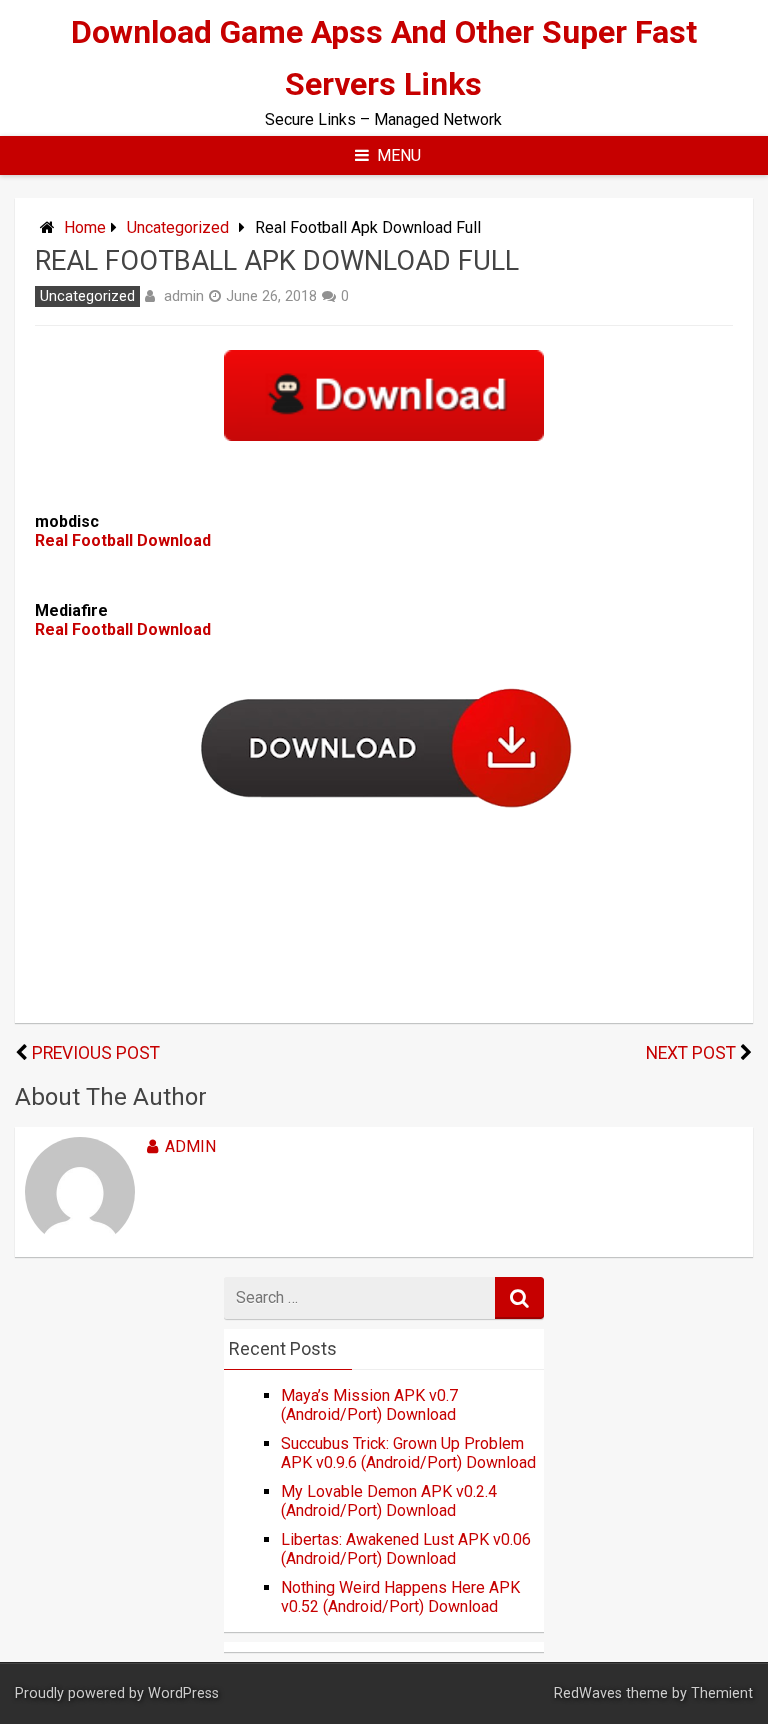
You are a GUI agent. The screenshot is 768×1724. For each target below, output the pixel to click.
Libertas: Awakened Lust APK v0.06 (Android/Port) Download (406, 1549)
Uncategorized (178, 227)
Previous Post (96, 1053)
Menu (399, 155)
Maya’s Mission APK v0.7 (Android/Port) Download (369, 1405)
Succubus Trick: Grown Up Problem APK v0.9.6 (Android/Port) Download (408, 1453)
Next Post (691, 1053)
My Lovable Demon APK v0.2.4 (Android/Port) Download (389, 1501)
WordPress (183, 1693)
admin (184, 296)
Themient (722, 1693)
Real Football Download (123, 540)
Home (85, 227)
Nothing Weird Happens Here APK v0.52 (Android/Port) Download (400, 1597)
